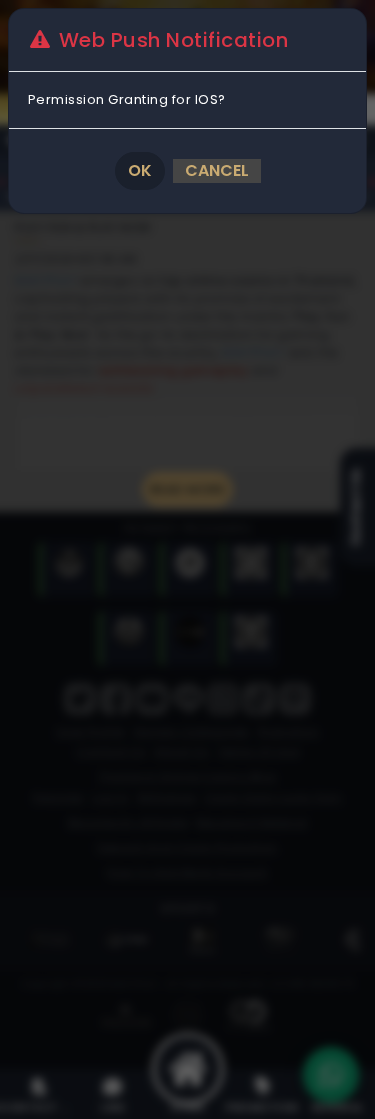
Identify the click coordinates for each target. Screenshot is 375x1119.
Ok (140, 170)
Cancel (217, 170)
